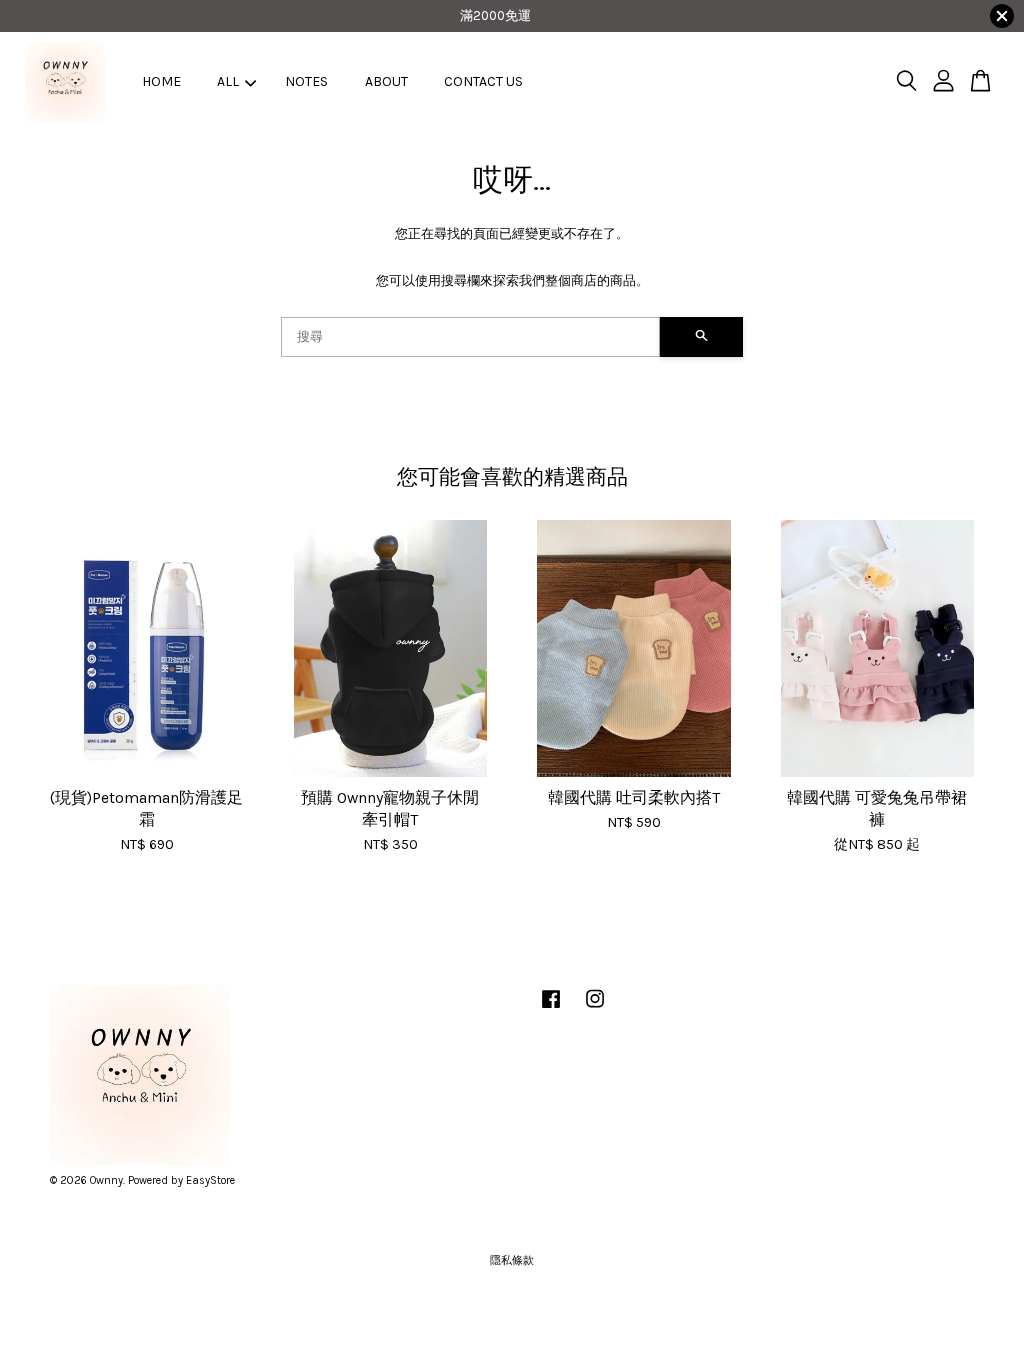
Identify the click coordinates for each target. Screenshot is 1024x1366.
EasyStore (210, 1180)
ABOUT (386, 81)
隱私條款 (512, 1260)
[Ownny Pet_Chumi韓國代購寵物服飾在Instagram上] (595, 1009)
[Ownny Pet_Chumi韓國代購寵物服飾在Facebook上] (551, 1009)
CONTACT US (483, 81)
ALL (228, 81)
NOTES (306, 81)
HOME (161, 81)
